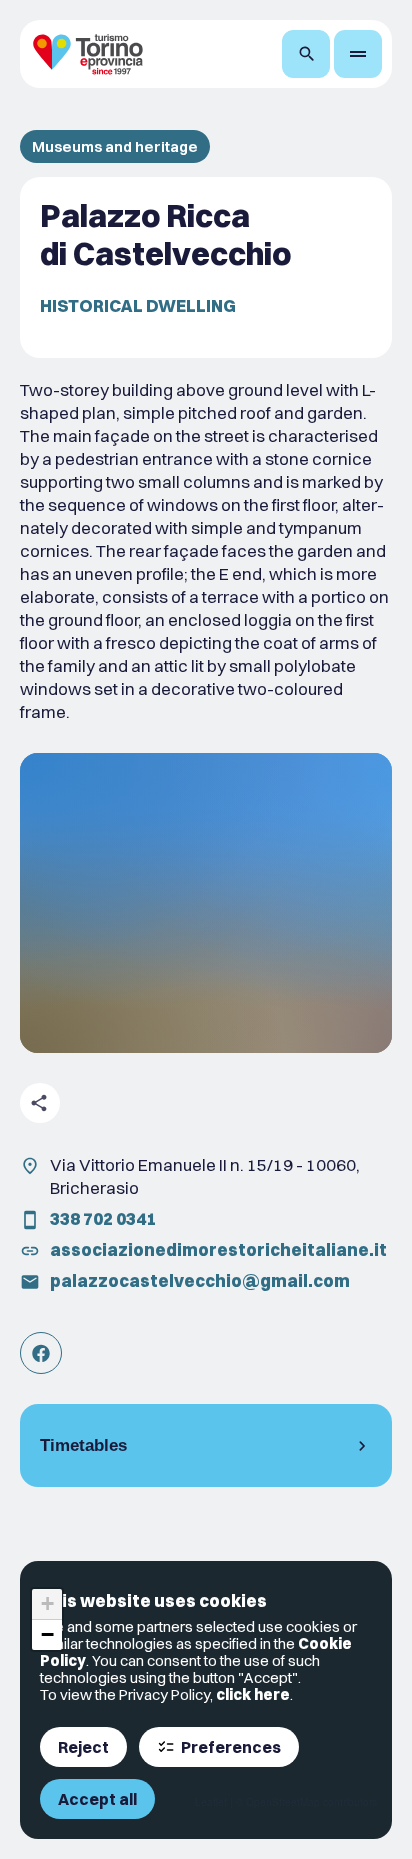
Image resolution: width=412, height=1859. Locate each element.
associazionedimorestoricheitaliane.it (218, 1249)
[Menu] (358, 54)
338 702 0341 (103, 1218)
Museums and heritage (115, 146)
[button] (47, 1604)
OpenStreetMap (283, 1802)
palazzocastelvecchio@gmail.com (200, 1280)
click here (253, 1694)
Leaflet (211, 1802)
